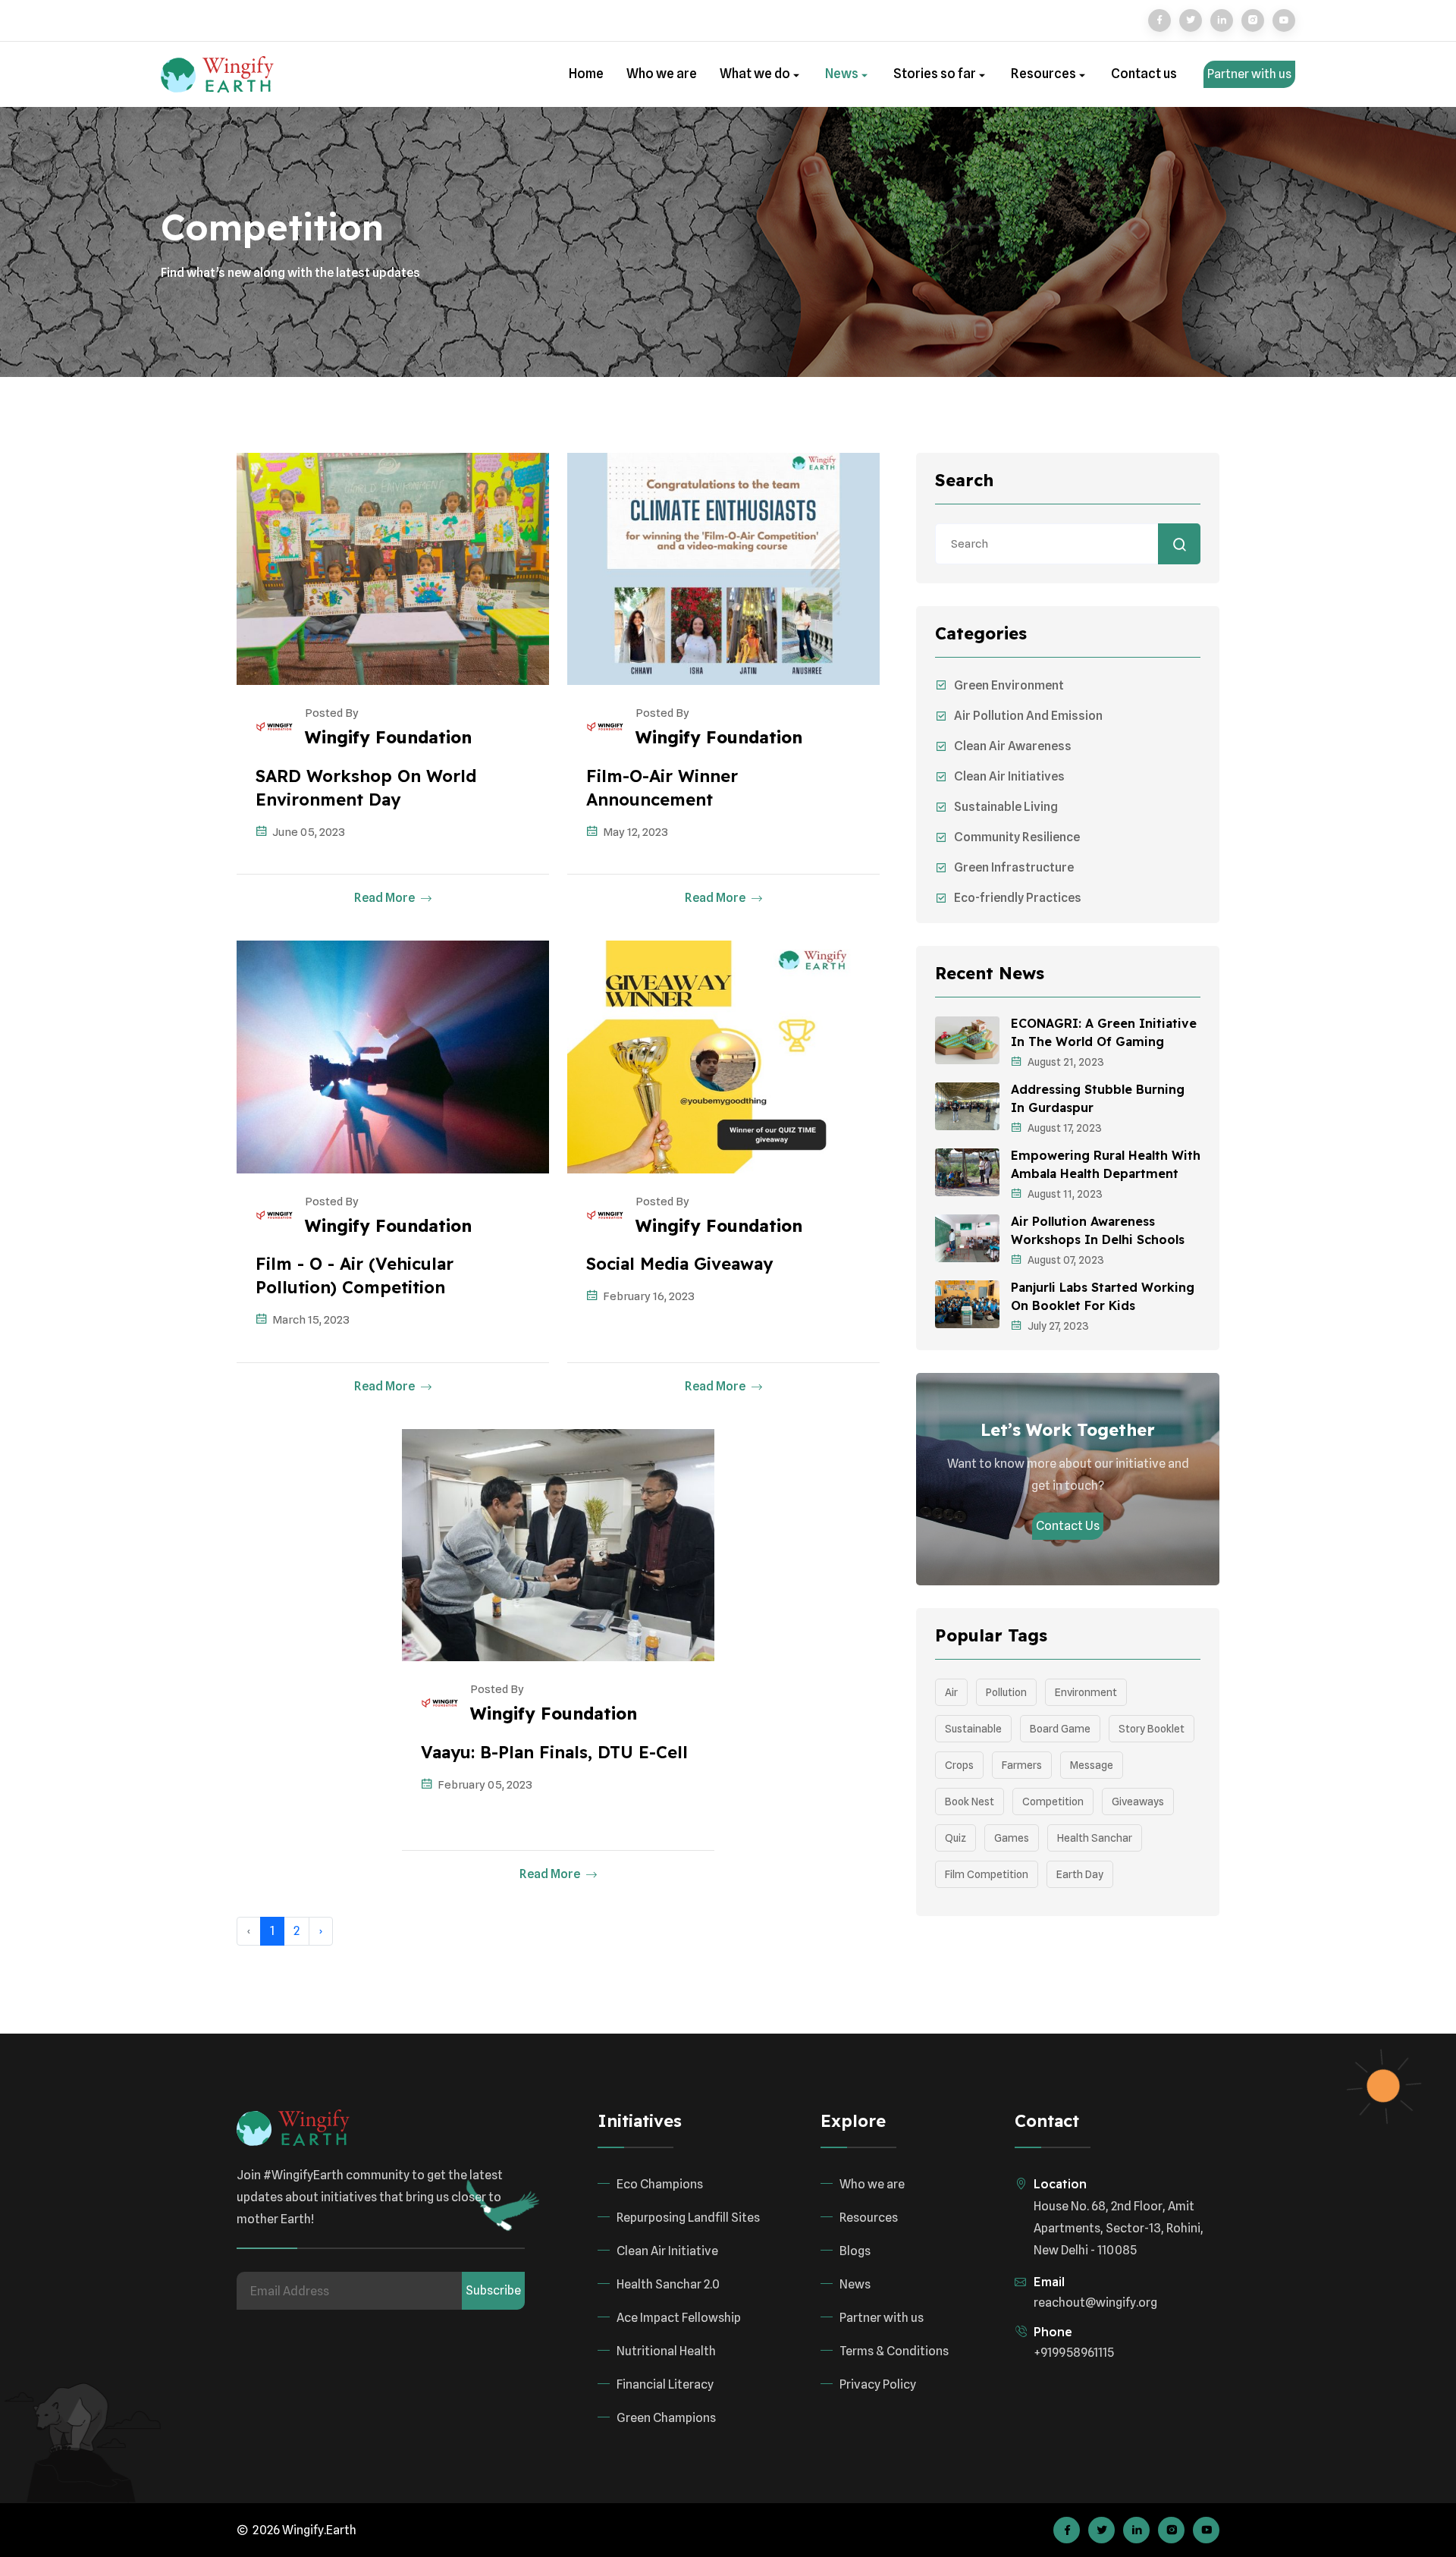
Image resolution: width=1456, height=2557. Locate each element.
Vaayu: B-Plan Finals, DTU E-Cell (554, 1752)
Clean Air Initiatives (1009, 776)
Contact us (1144, 74)
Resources (1045, 74)
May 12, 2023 (635, 832)
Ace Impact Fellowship (679, 2318)
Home (586, 74)
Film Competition (987, 1874)
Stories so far (936, 74)
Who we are (662, 74)
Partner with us (1249, 74)
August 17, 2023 (1065, 1128)
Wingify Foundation (388, 737)
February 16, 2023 (649, 1296)
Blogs (855, 2251)
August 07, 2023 (1066, 1260)
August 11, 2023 (1065, 1194)
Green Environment (1009, 685)
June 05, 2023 (309, 832)
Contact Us (1068, 1526)
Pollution (1006, 1692)
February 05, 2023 (485, 1785)
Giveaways (1138, 1802)
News (843, 74)
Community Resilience (1017, 837)
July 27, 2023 (1058, 1326)
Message (1092, 1765)
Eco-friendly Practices (1018, 898)
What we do (756, 74)
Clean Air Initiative (667, 2251)
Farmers (1022, 1765)
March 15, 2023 (311, 1320)
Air (951, 1692)
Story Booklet (1152, 1729)
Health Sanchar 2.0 (668, 2284)
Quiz (955, 1838)
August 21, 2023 (1066, 1062)
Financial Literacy (665, 2384)
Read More (386, 898)
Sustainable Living (1006, 807)
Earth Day (1080, 1874)
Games (1012, 1838)
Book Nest (970, 1802)
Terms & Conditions (894, 2351)
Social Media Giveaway (679, 1264)
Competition (1053, 1802)
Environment (1086, 1692)
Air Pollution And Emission (1028, 716)
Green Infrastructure (1014, 867)
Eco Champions (660, 2184)
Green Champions (666, 2418)
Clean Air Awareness (1013, 746)
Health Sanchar (1095, 1838)
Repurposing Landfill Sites (688, 2218)
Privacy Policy (878, 2384)
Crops (959, 1765)
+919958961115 (1074, 2353)
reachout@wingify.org (1095, 2303)
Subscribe (493, 2290)
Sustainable (973, 1729)
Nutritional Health (666, 2351)
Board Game (1060, 1729)
